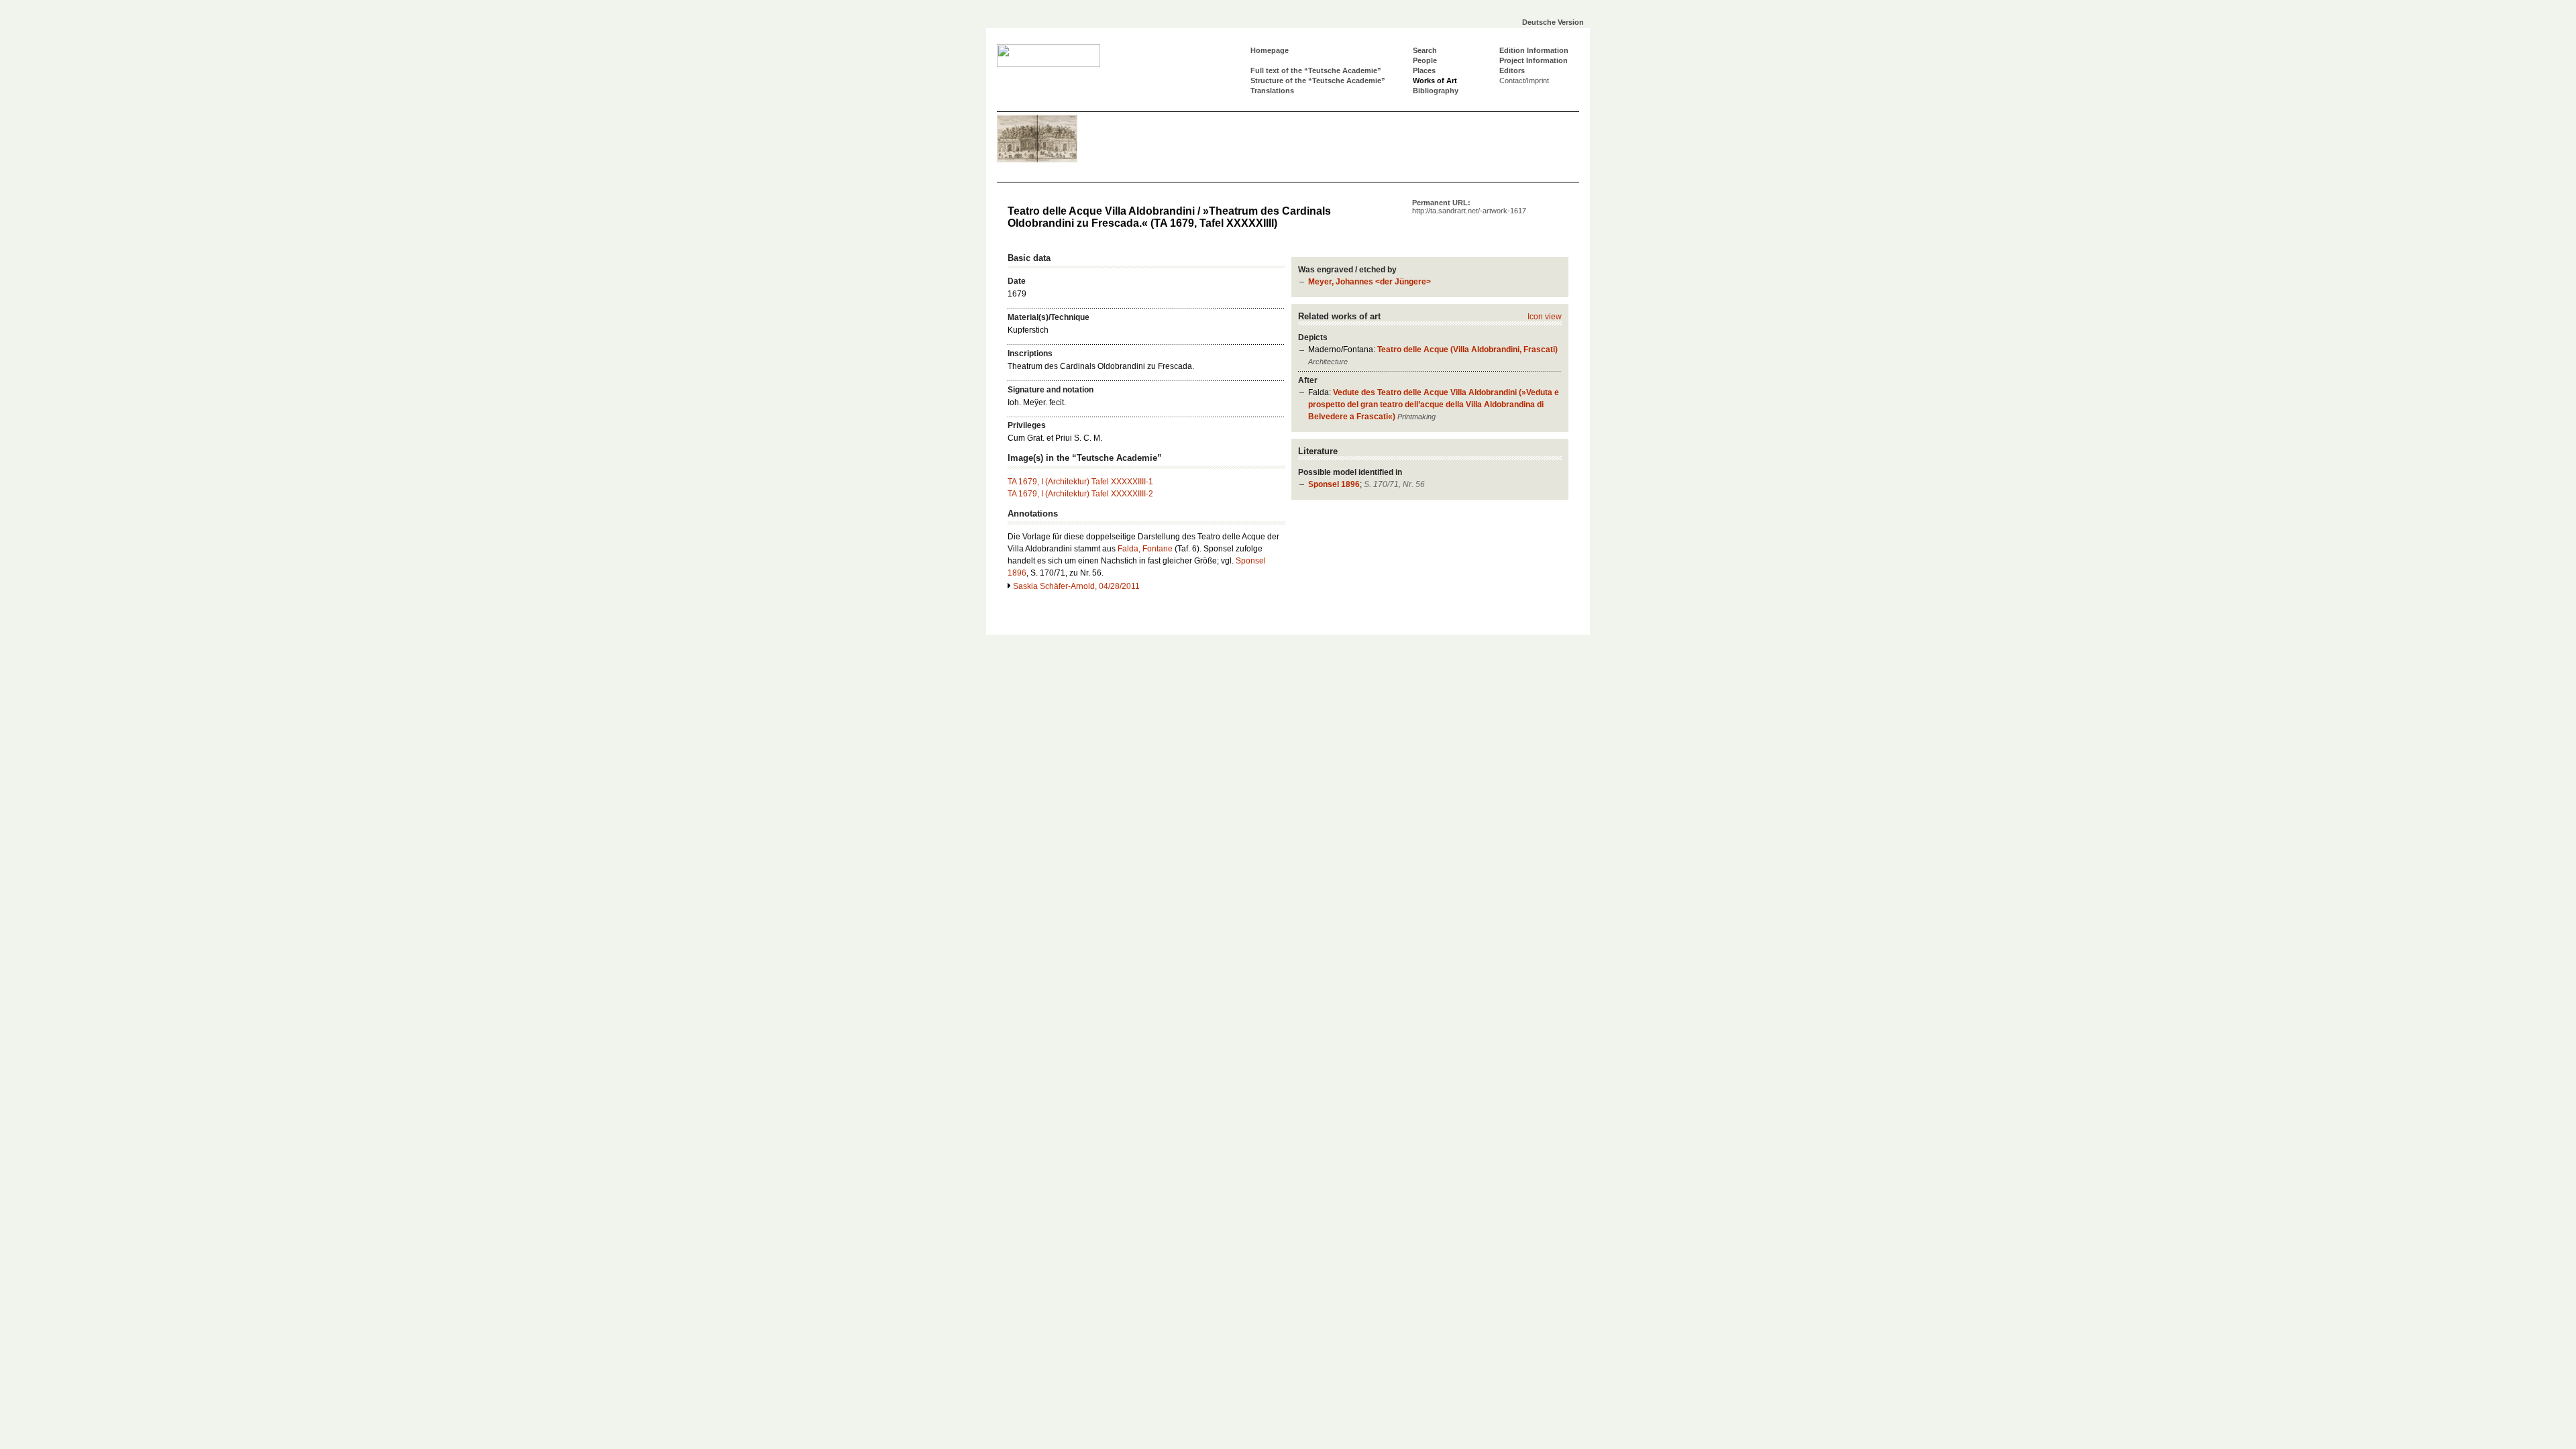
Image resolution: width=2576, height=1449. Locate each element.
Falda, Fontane (1145, 549)
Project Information (1534, 60)
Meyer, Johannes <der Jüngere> (1370, 282)
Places (1424, 70)
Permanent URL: (1469, 207)
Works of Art (1435, 80)
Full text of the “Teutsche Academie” (1316, 70)
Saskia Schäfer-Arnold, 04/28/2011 (1076, 586)
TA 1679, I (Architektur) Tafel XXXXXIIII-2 (1080, 494)
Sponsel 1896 (1334, 484)
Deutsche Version (1553, 22)
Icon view (1545, 317)
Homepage (1270, 50)
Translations (1272, 91)
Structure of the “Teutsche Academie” (1318, 80)
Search (1425, 50)
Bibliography (1436, 91)
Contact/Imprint (1524, 80)
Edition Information (1534, 50)
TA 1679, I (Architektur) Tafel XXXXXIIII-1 (1080, 482)
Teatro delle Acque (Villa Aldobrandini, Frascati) (1467, 350)
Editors (1512, 70)
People (1425, 60)
